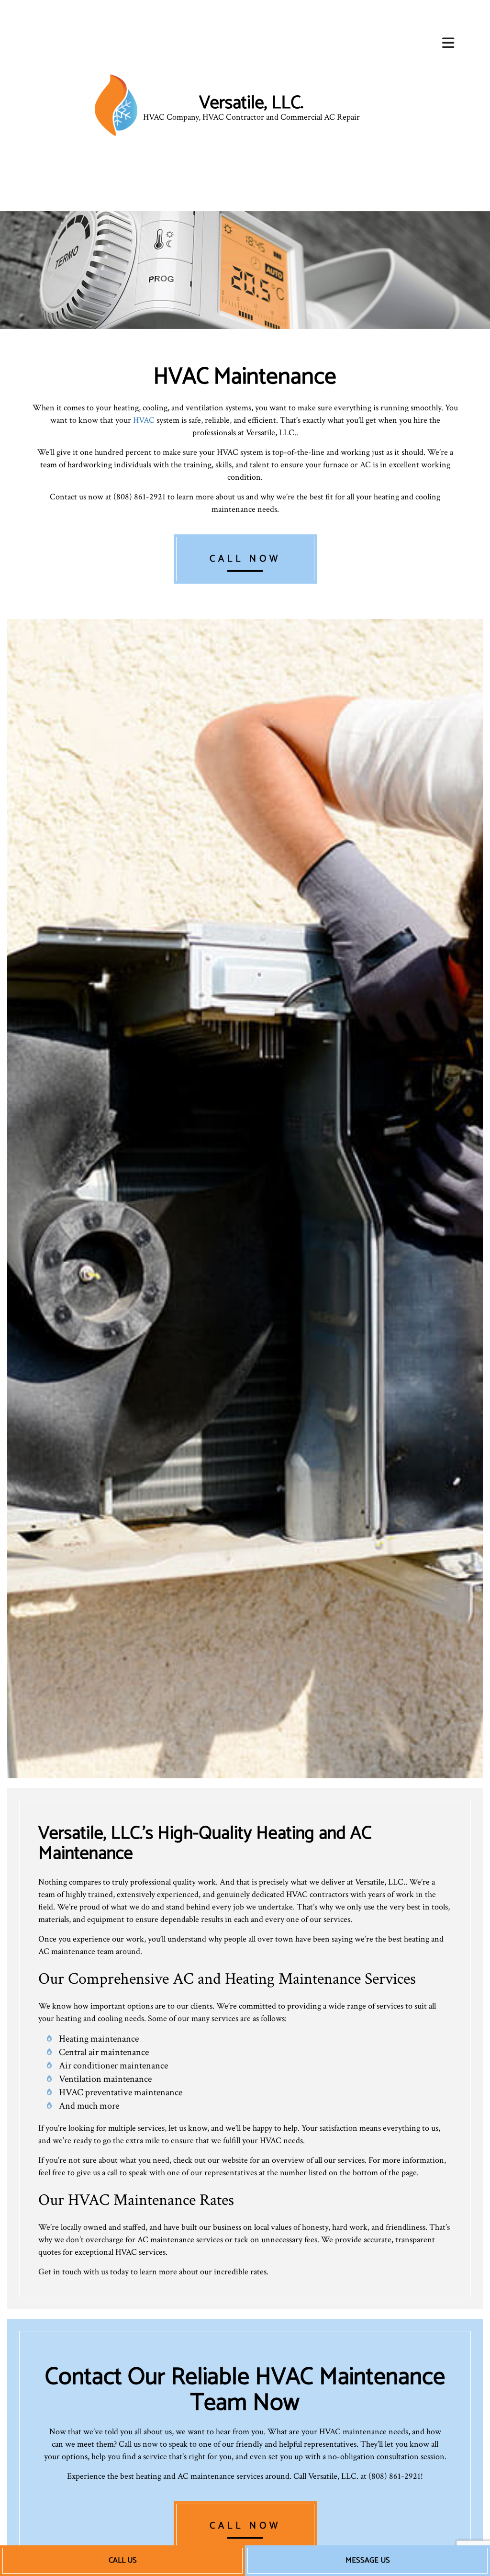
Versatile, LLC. (251, 103)
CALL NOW (245, 559)
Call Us (123, 2560)
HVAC (144, 420)
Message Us (368, 2560)
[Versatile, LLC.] (116, 105)
